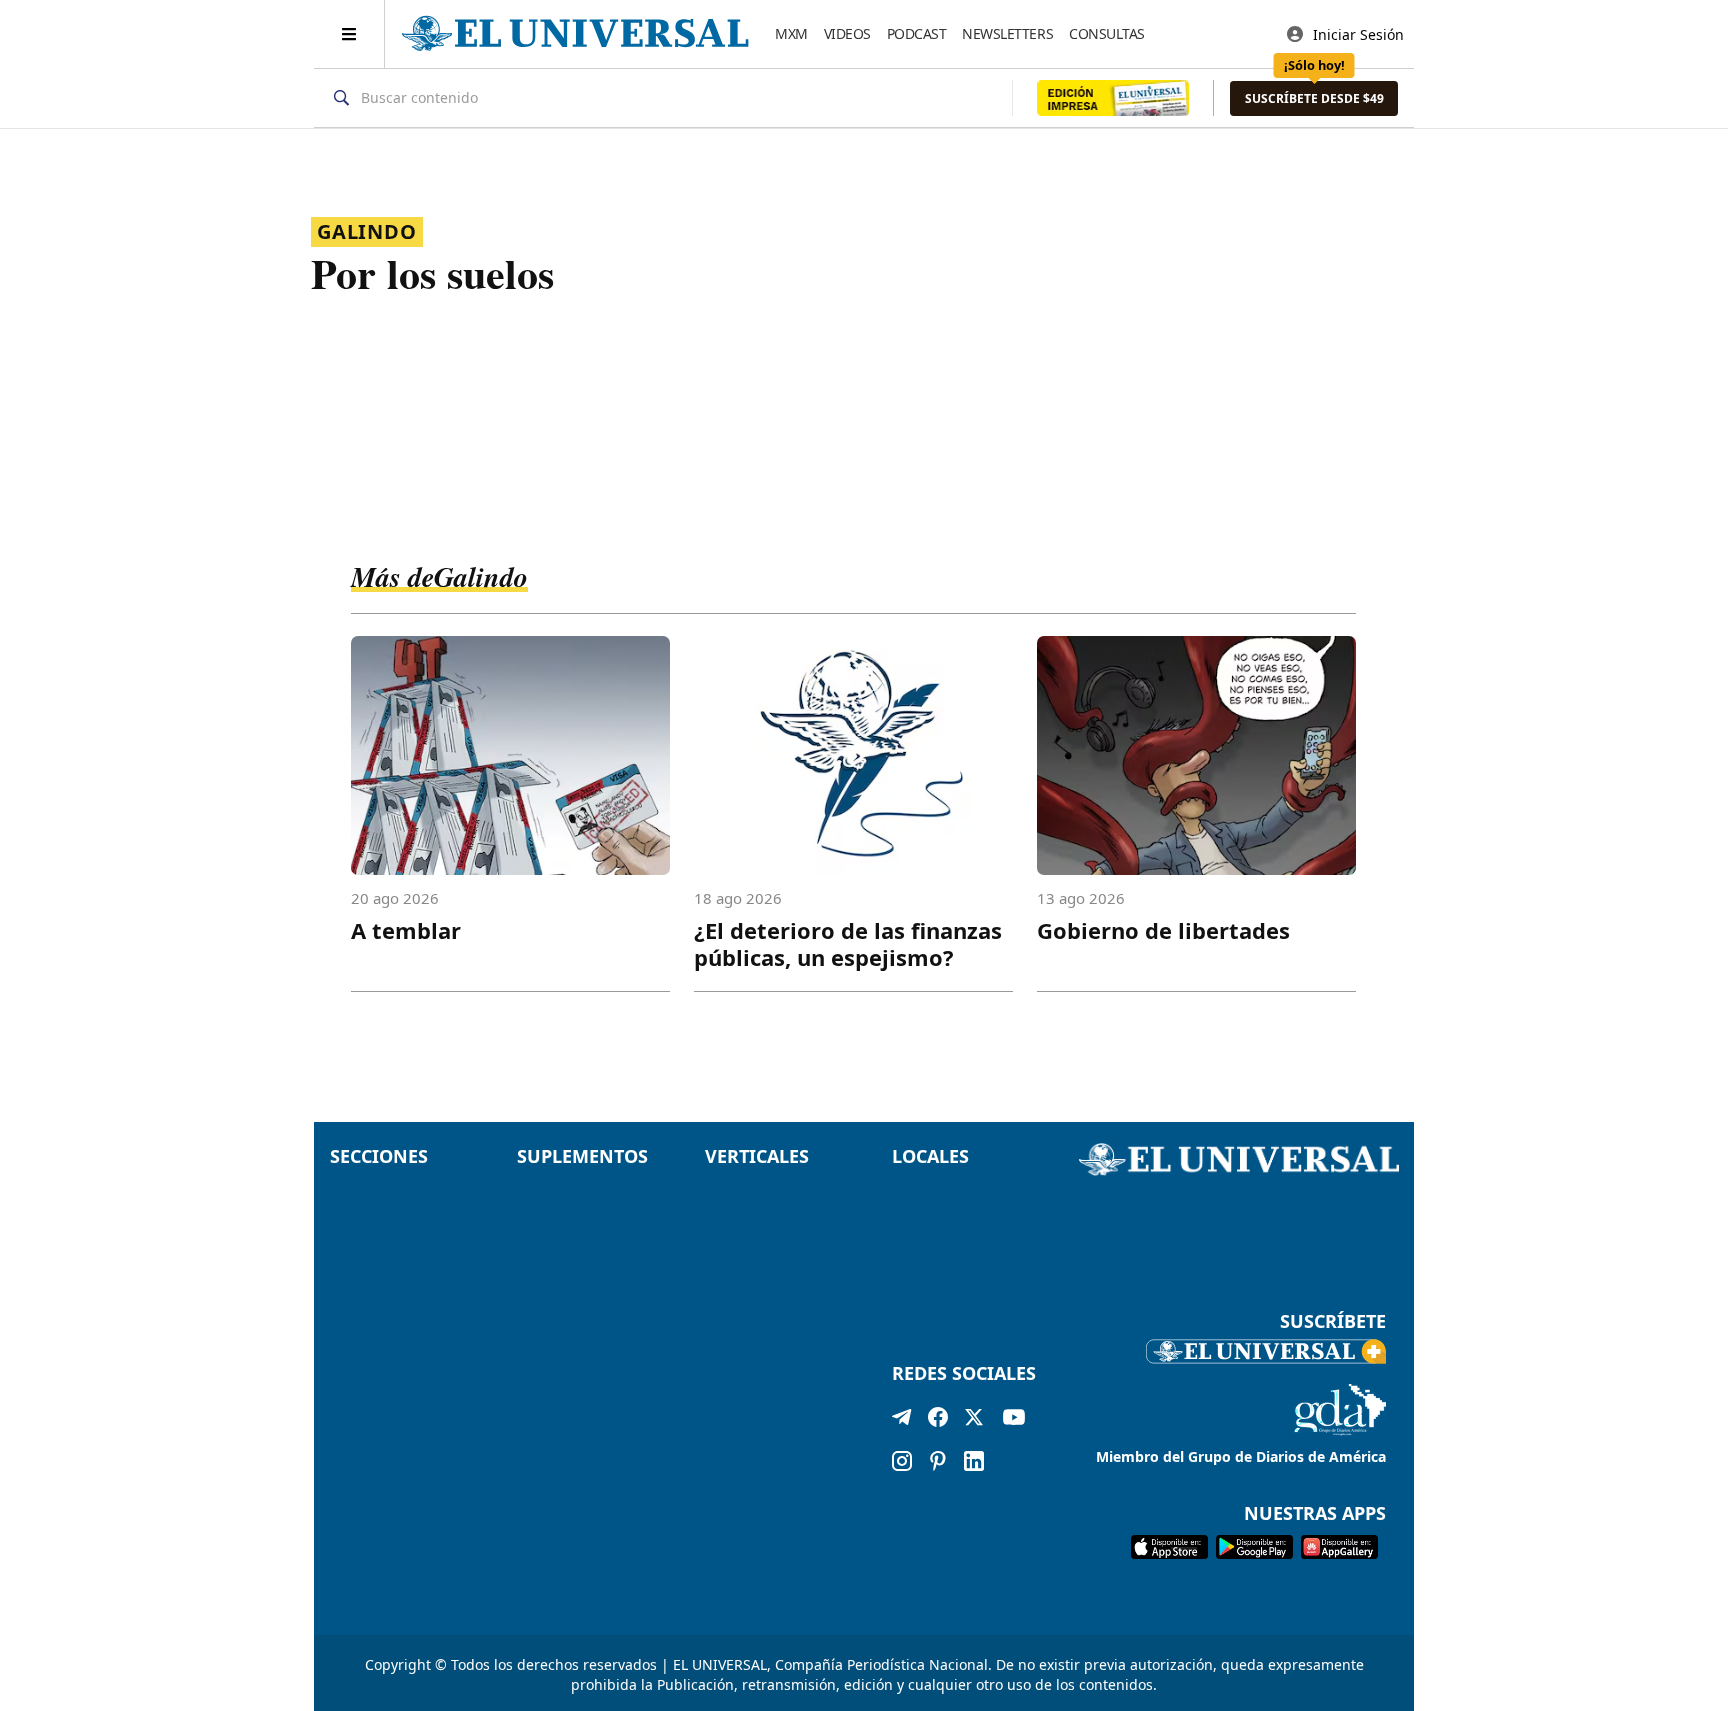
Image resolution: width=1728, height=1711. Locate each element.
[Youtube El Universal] (1014, 1421)
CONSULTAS (1107, 33)
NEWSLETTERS (1007, 33)
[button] (1314, 98)
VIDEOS (847, 33)
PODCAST (917, 33)
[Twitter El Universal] (974, 1421)
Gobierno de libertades (1163, 930)
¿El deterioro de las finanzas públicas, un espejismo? (848, 943)
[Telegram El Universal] (902, 1421)
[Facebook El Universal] (938, 1421)
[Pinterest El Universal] (938, 1461)
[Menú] (349, 34)
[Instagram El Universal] (902, 1461)
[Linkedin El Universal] (974, 1461)
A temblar (406, 930)
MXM (791, 33)
